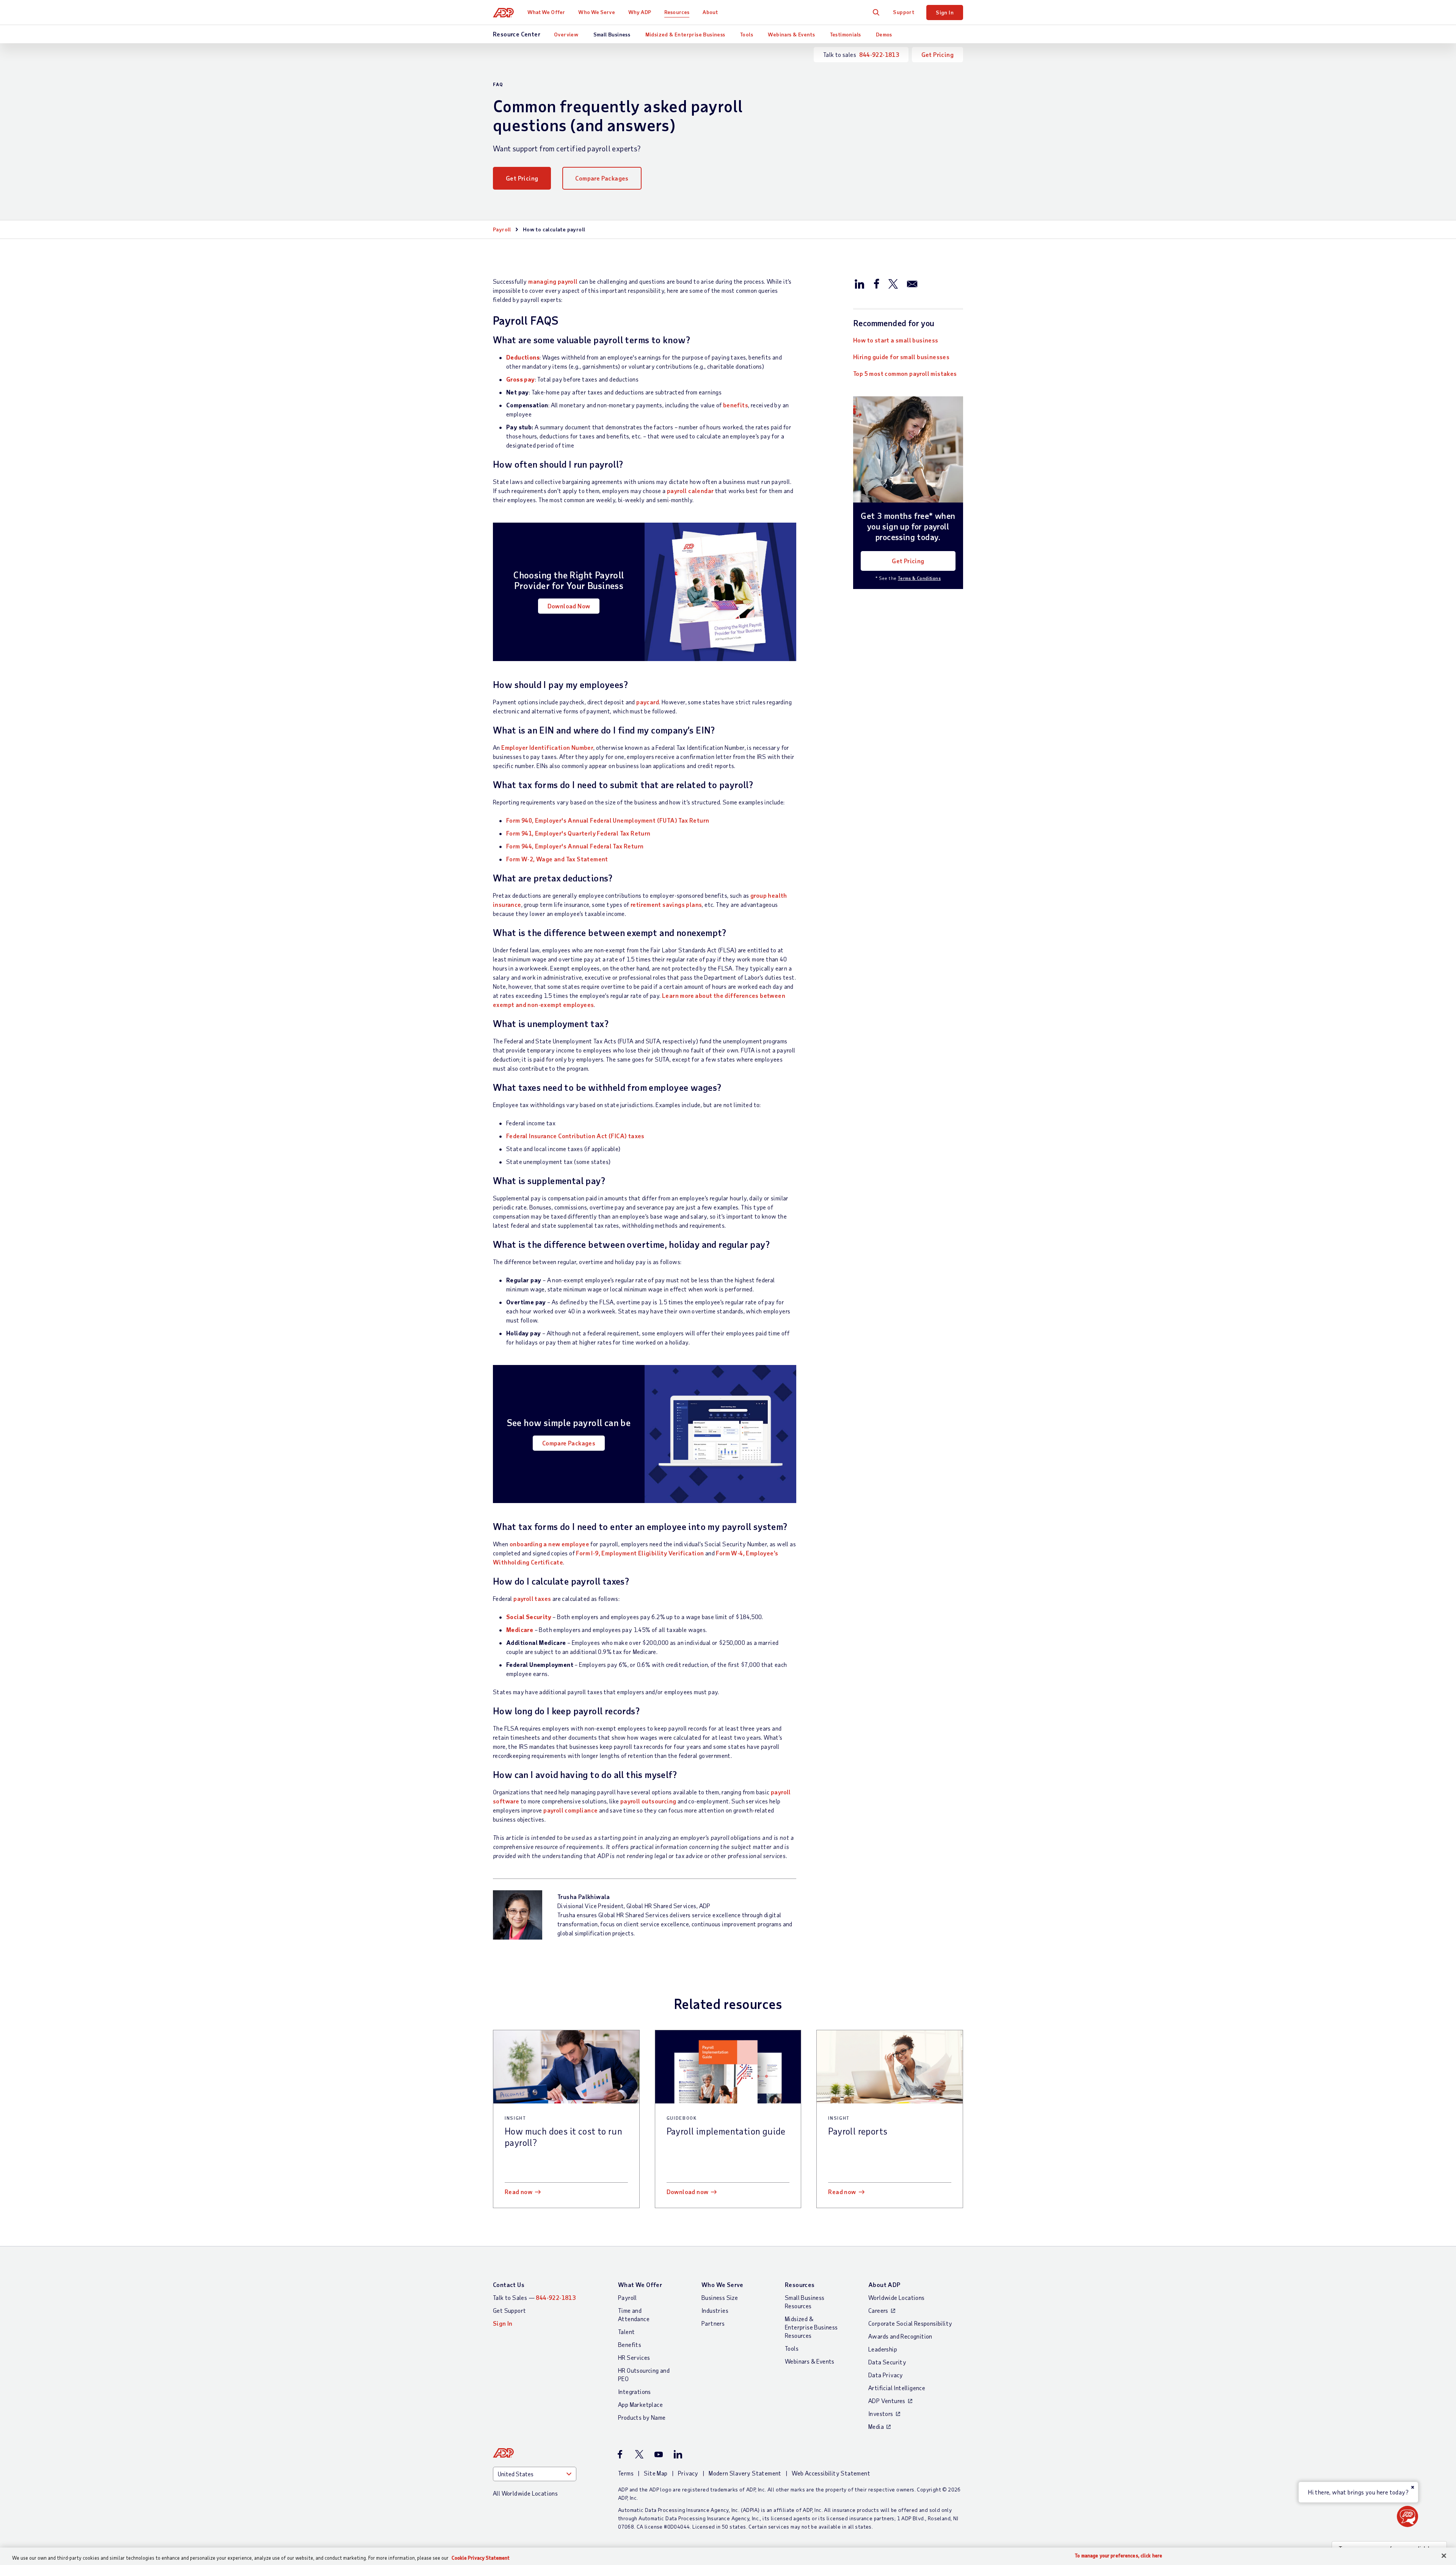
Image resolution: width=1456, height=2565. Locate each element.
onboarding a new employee (549, 1544)
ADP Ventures (887, 2401)
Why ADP (640, 12)
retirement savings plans (666, 904)
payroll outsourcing (648, 1801)
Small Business (612, 34)
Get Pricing (937, 54)
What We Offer (546, 12)
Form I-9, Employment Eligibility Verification (640, 1553)
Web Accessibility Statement (831, 2473)
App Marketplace (640, 2404)
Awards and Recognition (900, 2336)
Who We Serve (596, 12)
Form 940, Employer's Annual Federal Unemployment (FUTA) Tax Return (608, 820)
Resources (677, 12)
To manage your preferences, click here (1119, 2556)
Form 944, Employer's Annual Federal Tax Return (575, 846)
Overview (566, 34)
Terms (626, 2473)
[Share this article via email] (912, 283)
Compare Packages (602, 178)
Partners (713, 2323)
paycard (648, 702)
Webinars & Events (791, 34)
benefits (736, 405)
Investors (881, 2413)
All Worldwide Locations (525, 2493)
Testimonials (846, 34)
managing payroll (553, 281)
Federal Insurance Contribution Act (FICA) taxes (575, 1136)
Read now (519, 2192)
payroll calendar (690, 491)
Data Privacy (886, 2375)
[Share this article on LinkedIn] (860, 283)
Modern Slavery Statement (745, 2473)
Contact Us (509, 2285)
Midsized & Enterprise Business (685, 34)
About (710, 12)
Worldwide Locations (897, 2297)
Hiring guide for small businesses (901, 357)
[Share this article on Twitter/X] (893, 283)
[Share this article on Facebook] (876, 283)
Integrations (635, 2391)
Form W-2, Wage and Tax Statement (557, 859)
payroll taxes (532, 1598)
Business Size (720, 2297)
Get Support (509, 2310)
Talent (626, 2332)
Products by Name (642, 2417)
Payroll (502, 229)
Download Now (569, 606)
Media (876, 2426)
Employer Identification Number (547, 747)
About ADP (884, 2285)
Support (904, 12)
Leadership (883, 2349)
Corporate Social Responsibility (910, 2323)
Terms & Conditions (919, 578)
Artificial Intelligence (897, 2388)
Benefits (630, 2344)
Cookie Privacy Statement (481, 2558)
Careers (878, 2310)
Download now (688, 2192)
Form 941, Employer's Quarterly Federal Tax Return (578, 833)
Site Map (656, 2473)
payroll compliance (570, 1810)
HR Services (634, 2357)
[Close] (1444, 2556)
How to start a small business (896, 340)
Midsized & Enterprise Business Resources (811, 2327)
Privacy (688, 2473)
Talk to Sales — (534, 2297)
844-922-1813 (879, 54)
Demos (884, 34)
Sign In (945, 12)
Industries (715, 2310)
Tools (747, 34)
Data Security (887, 2362)
